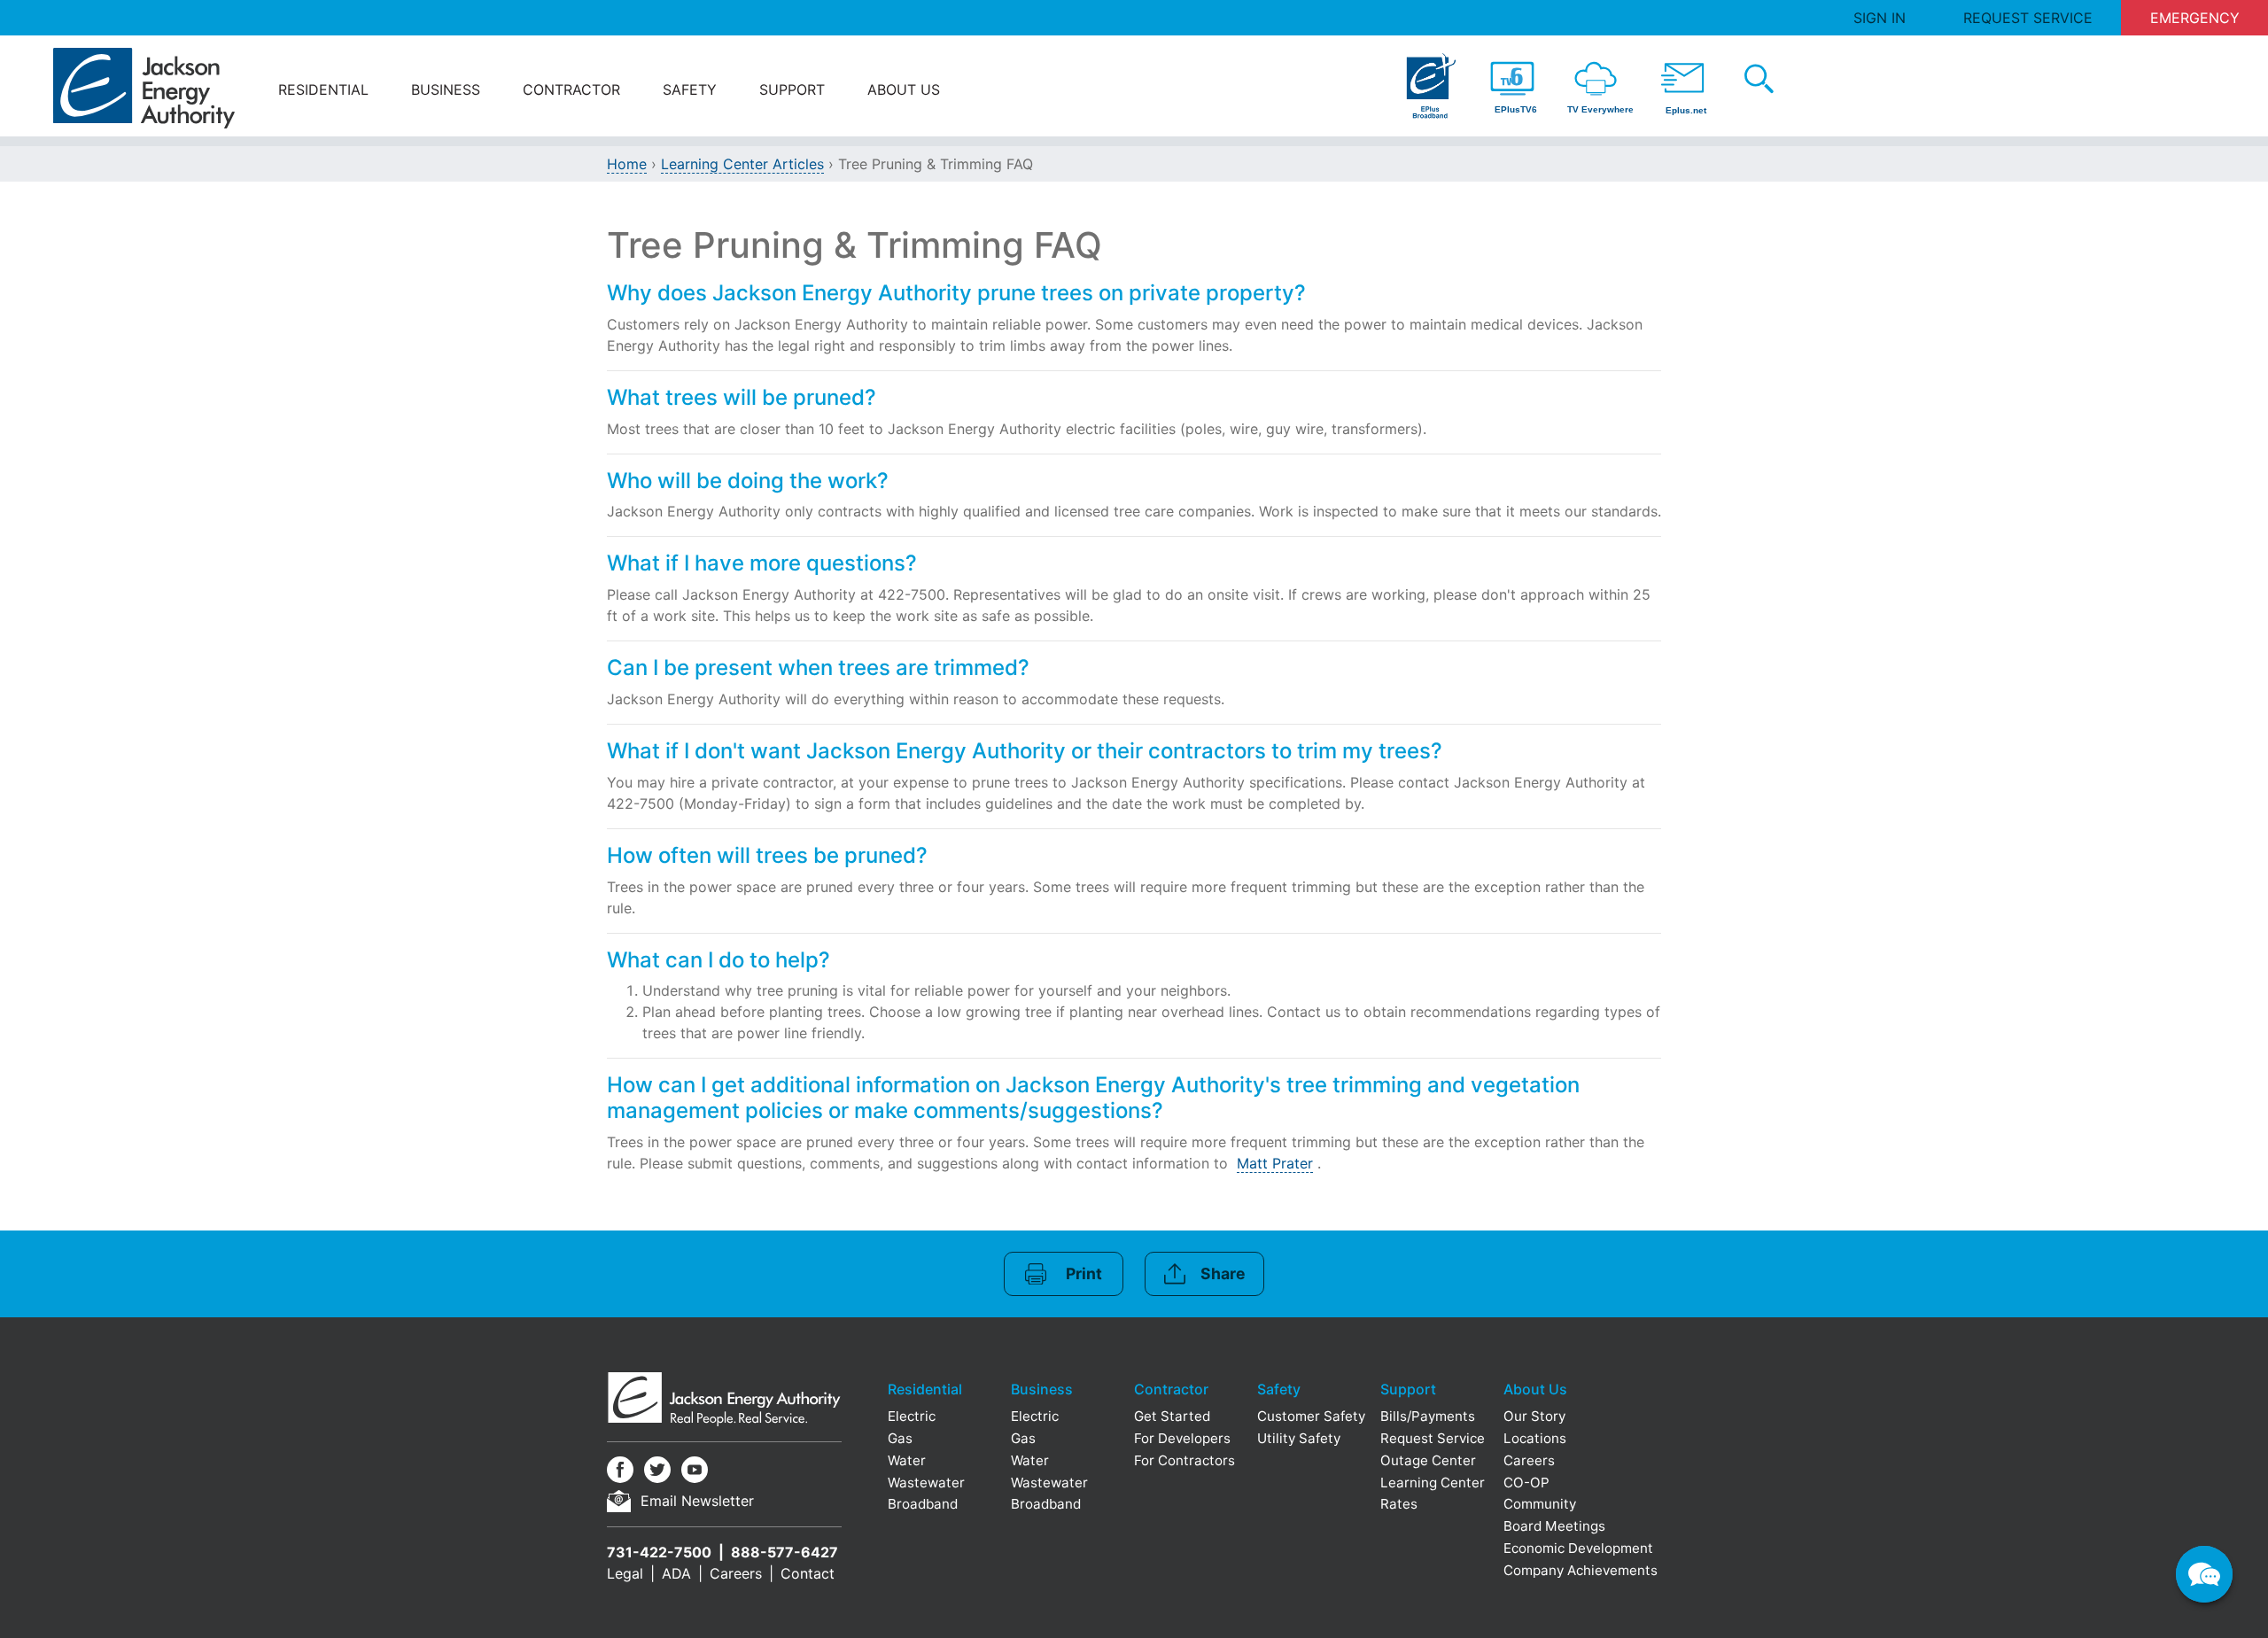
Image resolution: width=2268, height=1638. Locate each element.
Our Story (1534, 1416)
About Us (904, 89)
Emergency (2195, 18)
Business (446, 89)
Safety (690, 89)
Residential (323, 89)
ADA (676, 1573)
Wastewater (926, 1483)
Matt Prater (1275, 1163)
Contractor (571, 89)
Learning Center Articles (742, 164)
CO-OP (1526, 1483)
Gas (900, 1438)
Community (1540, 1504)
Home (627, 164)
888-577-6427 (784, 1552)
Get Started (1172, 1416)
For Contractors (1184, 1460)
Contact (808, 1573)
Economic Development (1578, 1548)
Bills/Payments (1428, 1416)
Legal (625, 1573)
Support (792, 89)
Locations (1535, 1438)
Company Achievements (1581, 1570)
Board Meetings (1554, 1526)
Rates (1399, 1504)
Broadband (923, 1504)
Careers (736, 1573)
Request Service (2028, 18)
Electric (912, 1416)
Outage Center (1428, 1460)
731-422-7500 (659, 1552)
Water (907, 1460)
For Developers (1182, 1438)
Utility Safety (1299, 1438)
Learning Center (1433, 1483)
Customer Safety (1311, 1416)
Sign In (1880, 18)
